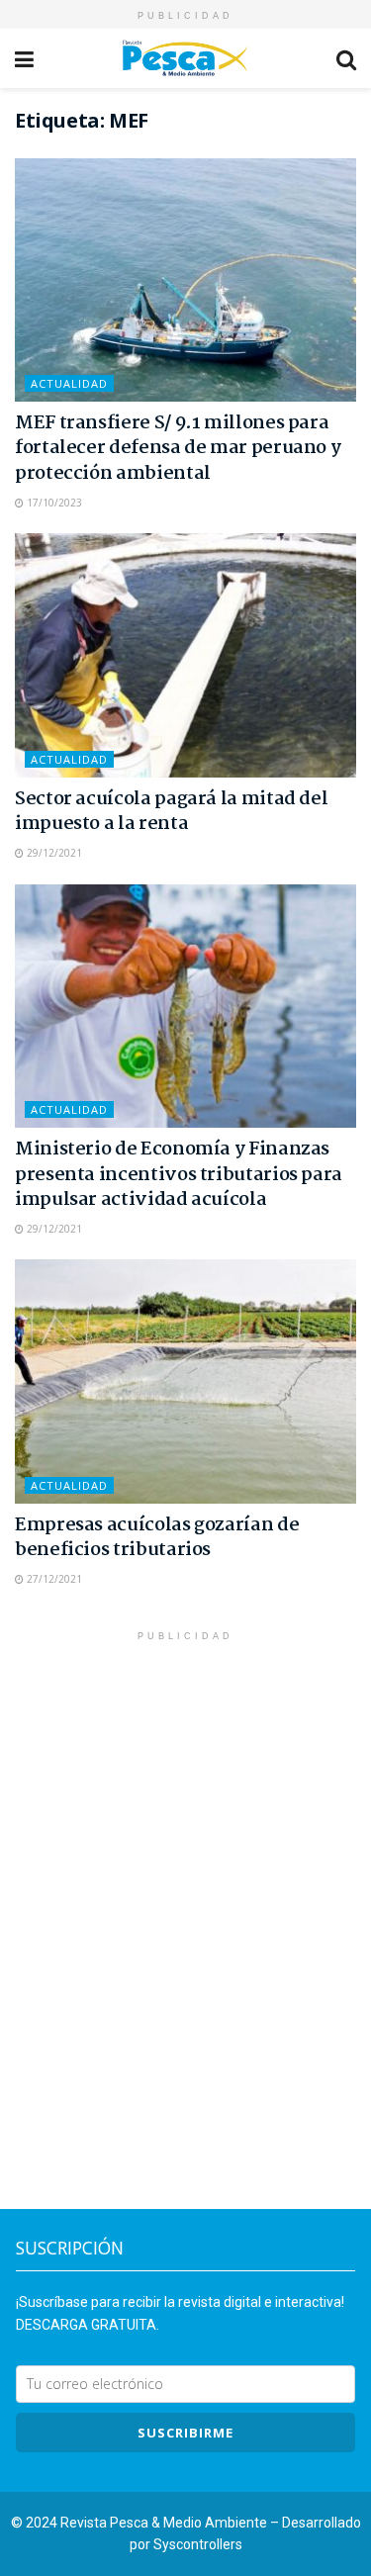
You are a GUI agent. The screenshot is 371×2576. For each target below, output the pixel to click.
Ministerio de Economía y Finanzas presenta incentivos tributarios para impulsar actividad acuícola (179, 1174)
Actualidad (69, 383)
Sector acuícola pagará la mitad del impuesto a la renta (171, 812)
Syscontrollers (198, 2544)
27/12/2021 (53, 1579)
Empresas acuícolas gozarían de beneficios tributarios (157, 1538)
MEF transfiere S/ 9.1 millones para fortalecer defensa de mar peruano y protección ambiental (178, 448)
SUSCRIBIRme (185, 2433)
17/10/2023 (53, 503)
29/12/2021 (53, 853)
